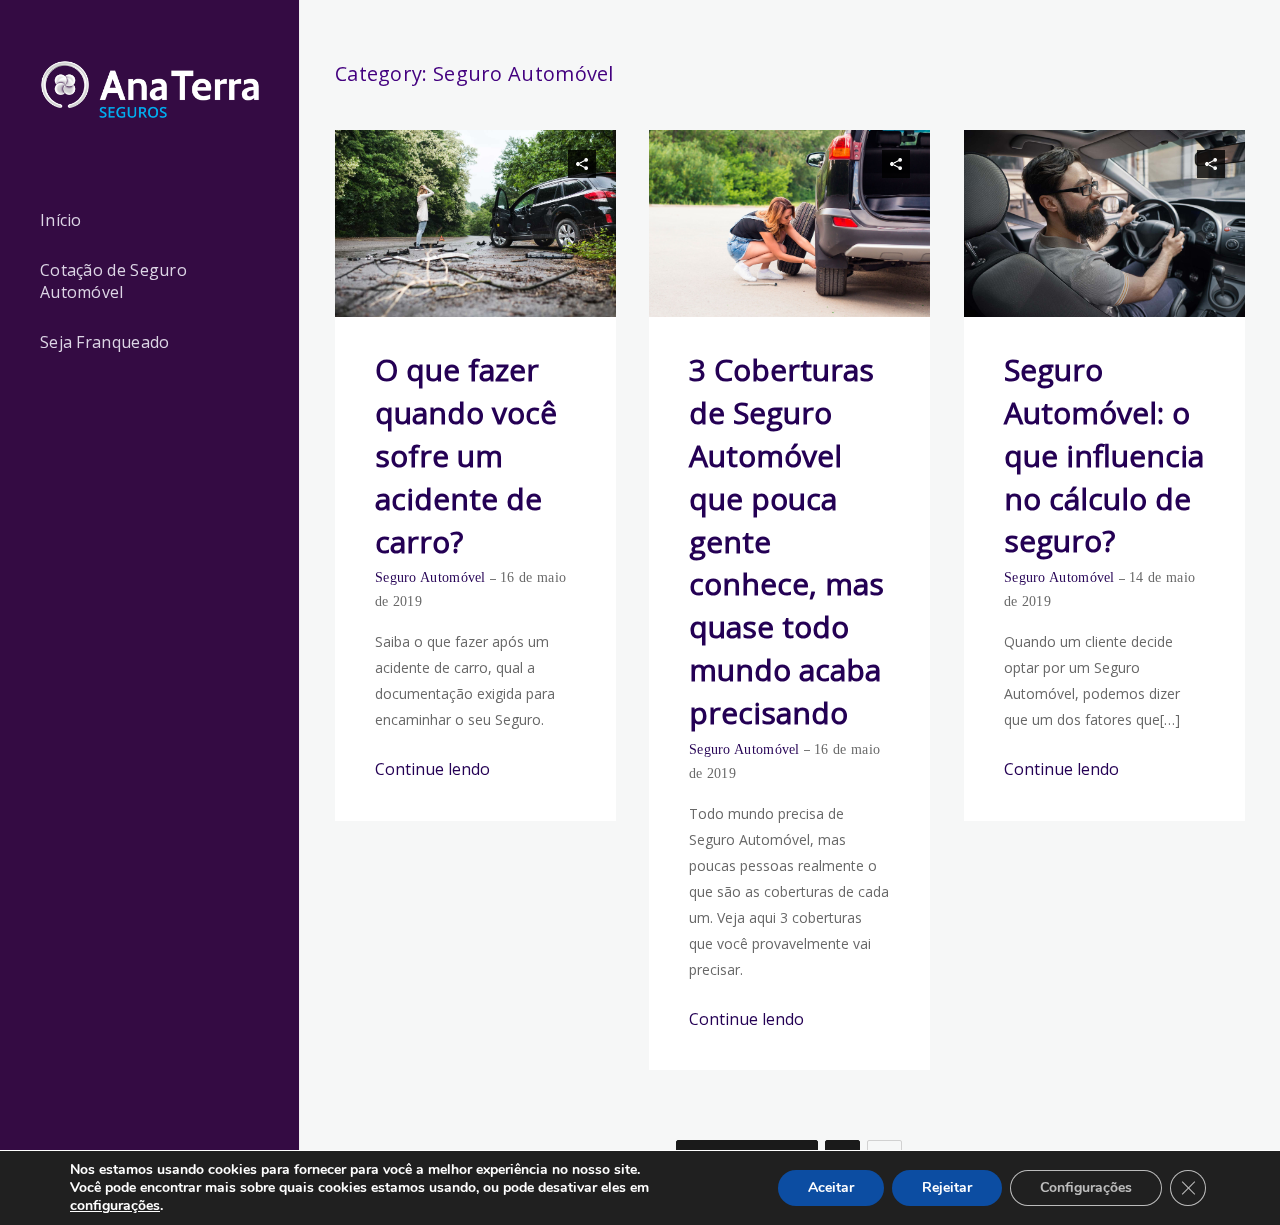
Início (61, 220)
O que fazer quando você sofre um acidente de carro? (466, 455)
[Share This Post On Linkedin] (554, 164)
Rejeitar (947, 1187)
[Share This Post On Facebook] (498, 164)
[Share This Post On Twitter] (526, 164)
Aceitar (831, 1187)
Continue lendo (432, 769)
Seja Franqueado (105, 342)
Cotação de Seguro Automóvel (113, 281)
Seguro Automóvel (430, 577)
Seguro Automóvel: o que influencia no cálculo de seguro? (1104, 455)
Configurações (1086, 1187)
